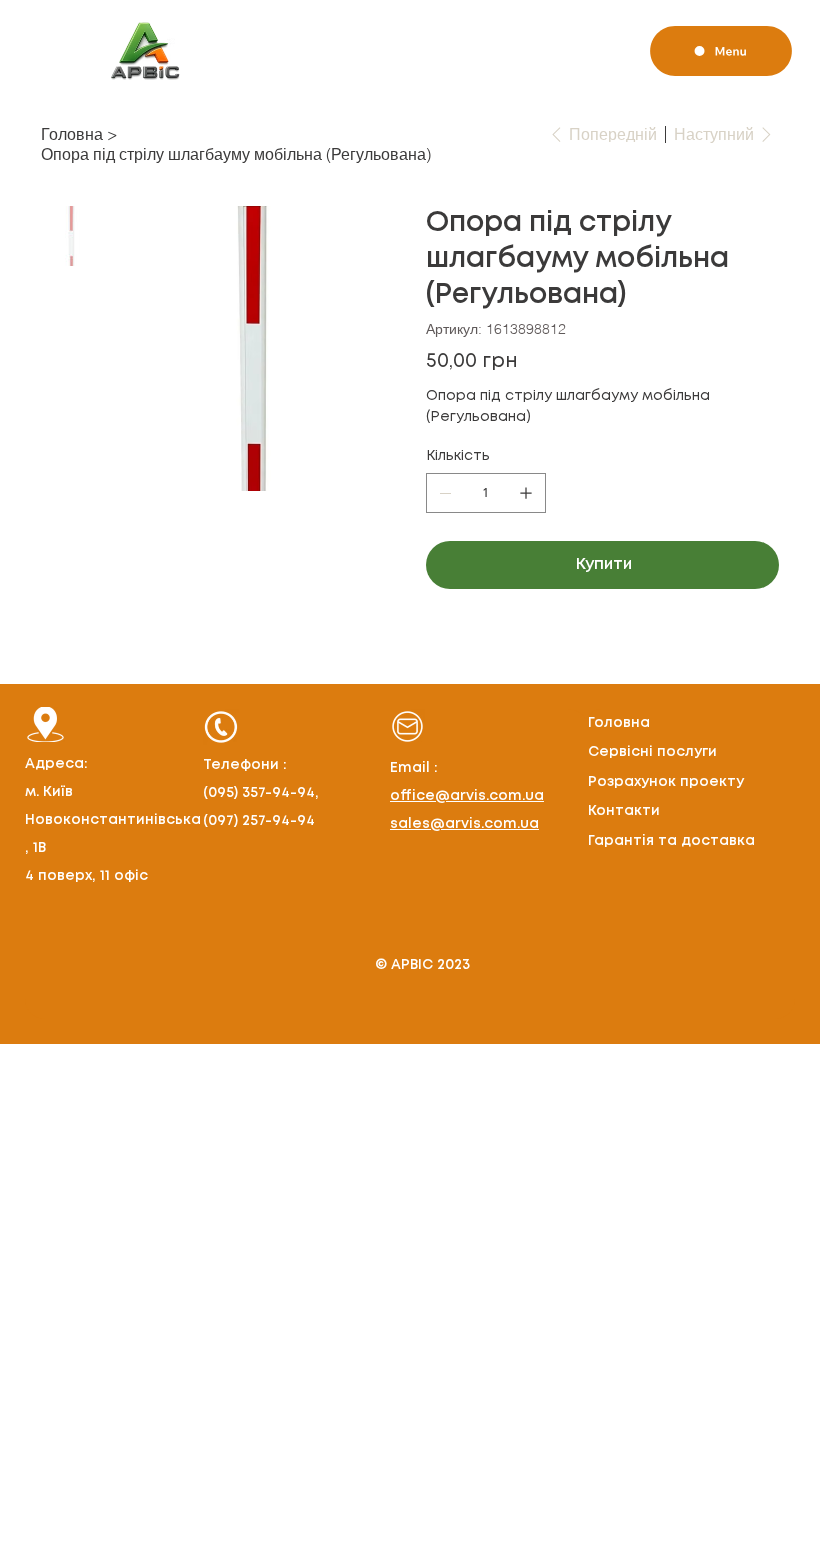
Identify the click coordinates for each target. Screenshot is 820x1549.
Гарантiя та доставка (671, 841)
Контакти (624, 811)
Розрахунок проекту (666, 782)
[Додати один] (526, 493)
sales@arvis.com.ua (464, 824)
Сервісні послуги (652, 752)
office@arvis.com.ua (467, 796)
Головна (619, 723)
